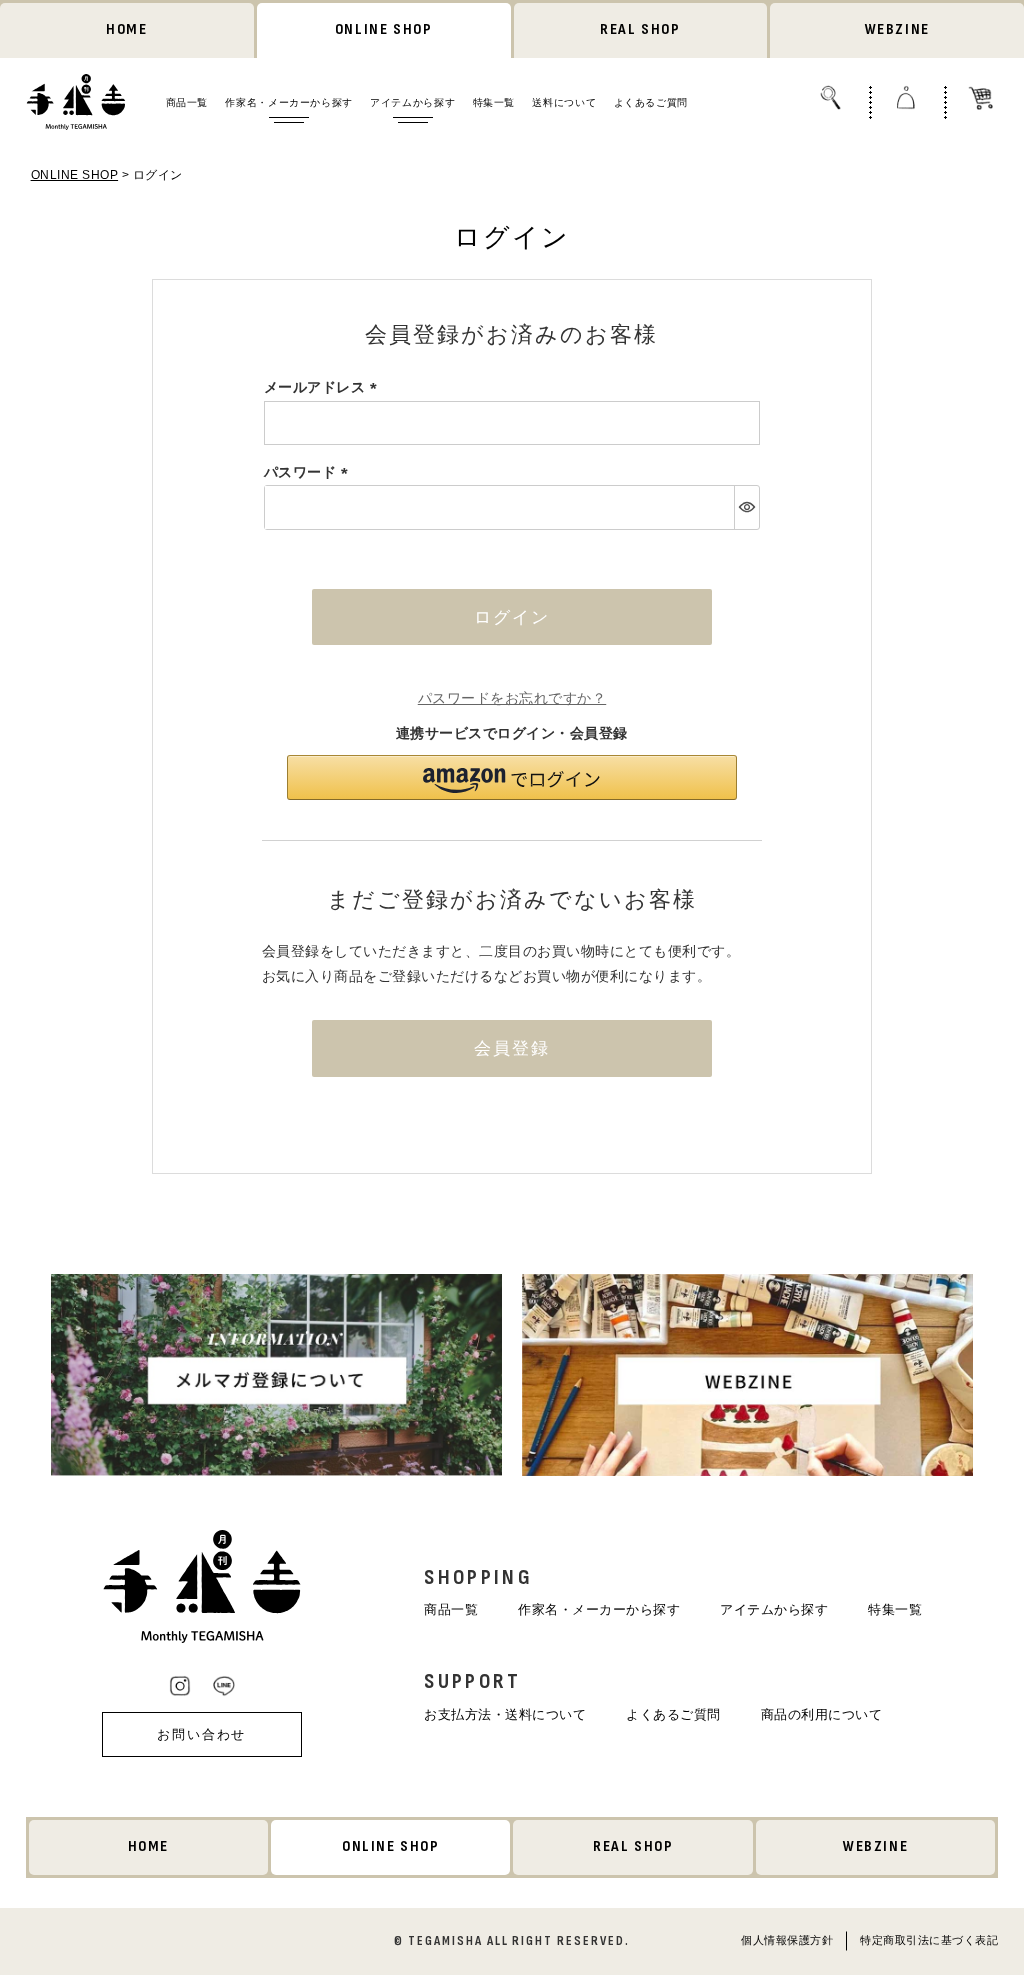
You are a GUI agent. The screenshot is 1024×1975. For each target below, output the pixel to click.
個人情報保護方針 (787, 1940)
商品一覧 (187, 102)
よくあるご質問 (651, 102)
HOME (126, 29)
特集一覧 (494, 102)
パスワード (309, 472)
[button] (512, 777)
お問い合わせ (202, 1734)
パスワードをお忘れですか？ (512, 698)
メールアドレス (324, 387)
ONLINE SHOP (384, 29)
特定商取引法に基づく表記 (929, 1940)
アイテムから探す (412, 102)
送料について (564, 102)
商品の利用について (822, 1714)
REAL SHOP (640, 29)
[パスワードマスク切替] (746, 507)
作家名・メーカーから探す (288, 102)
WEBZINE (897, 29)
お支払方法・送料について (505, 1714)
